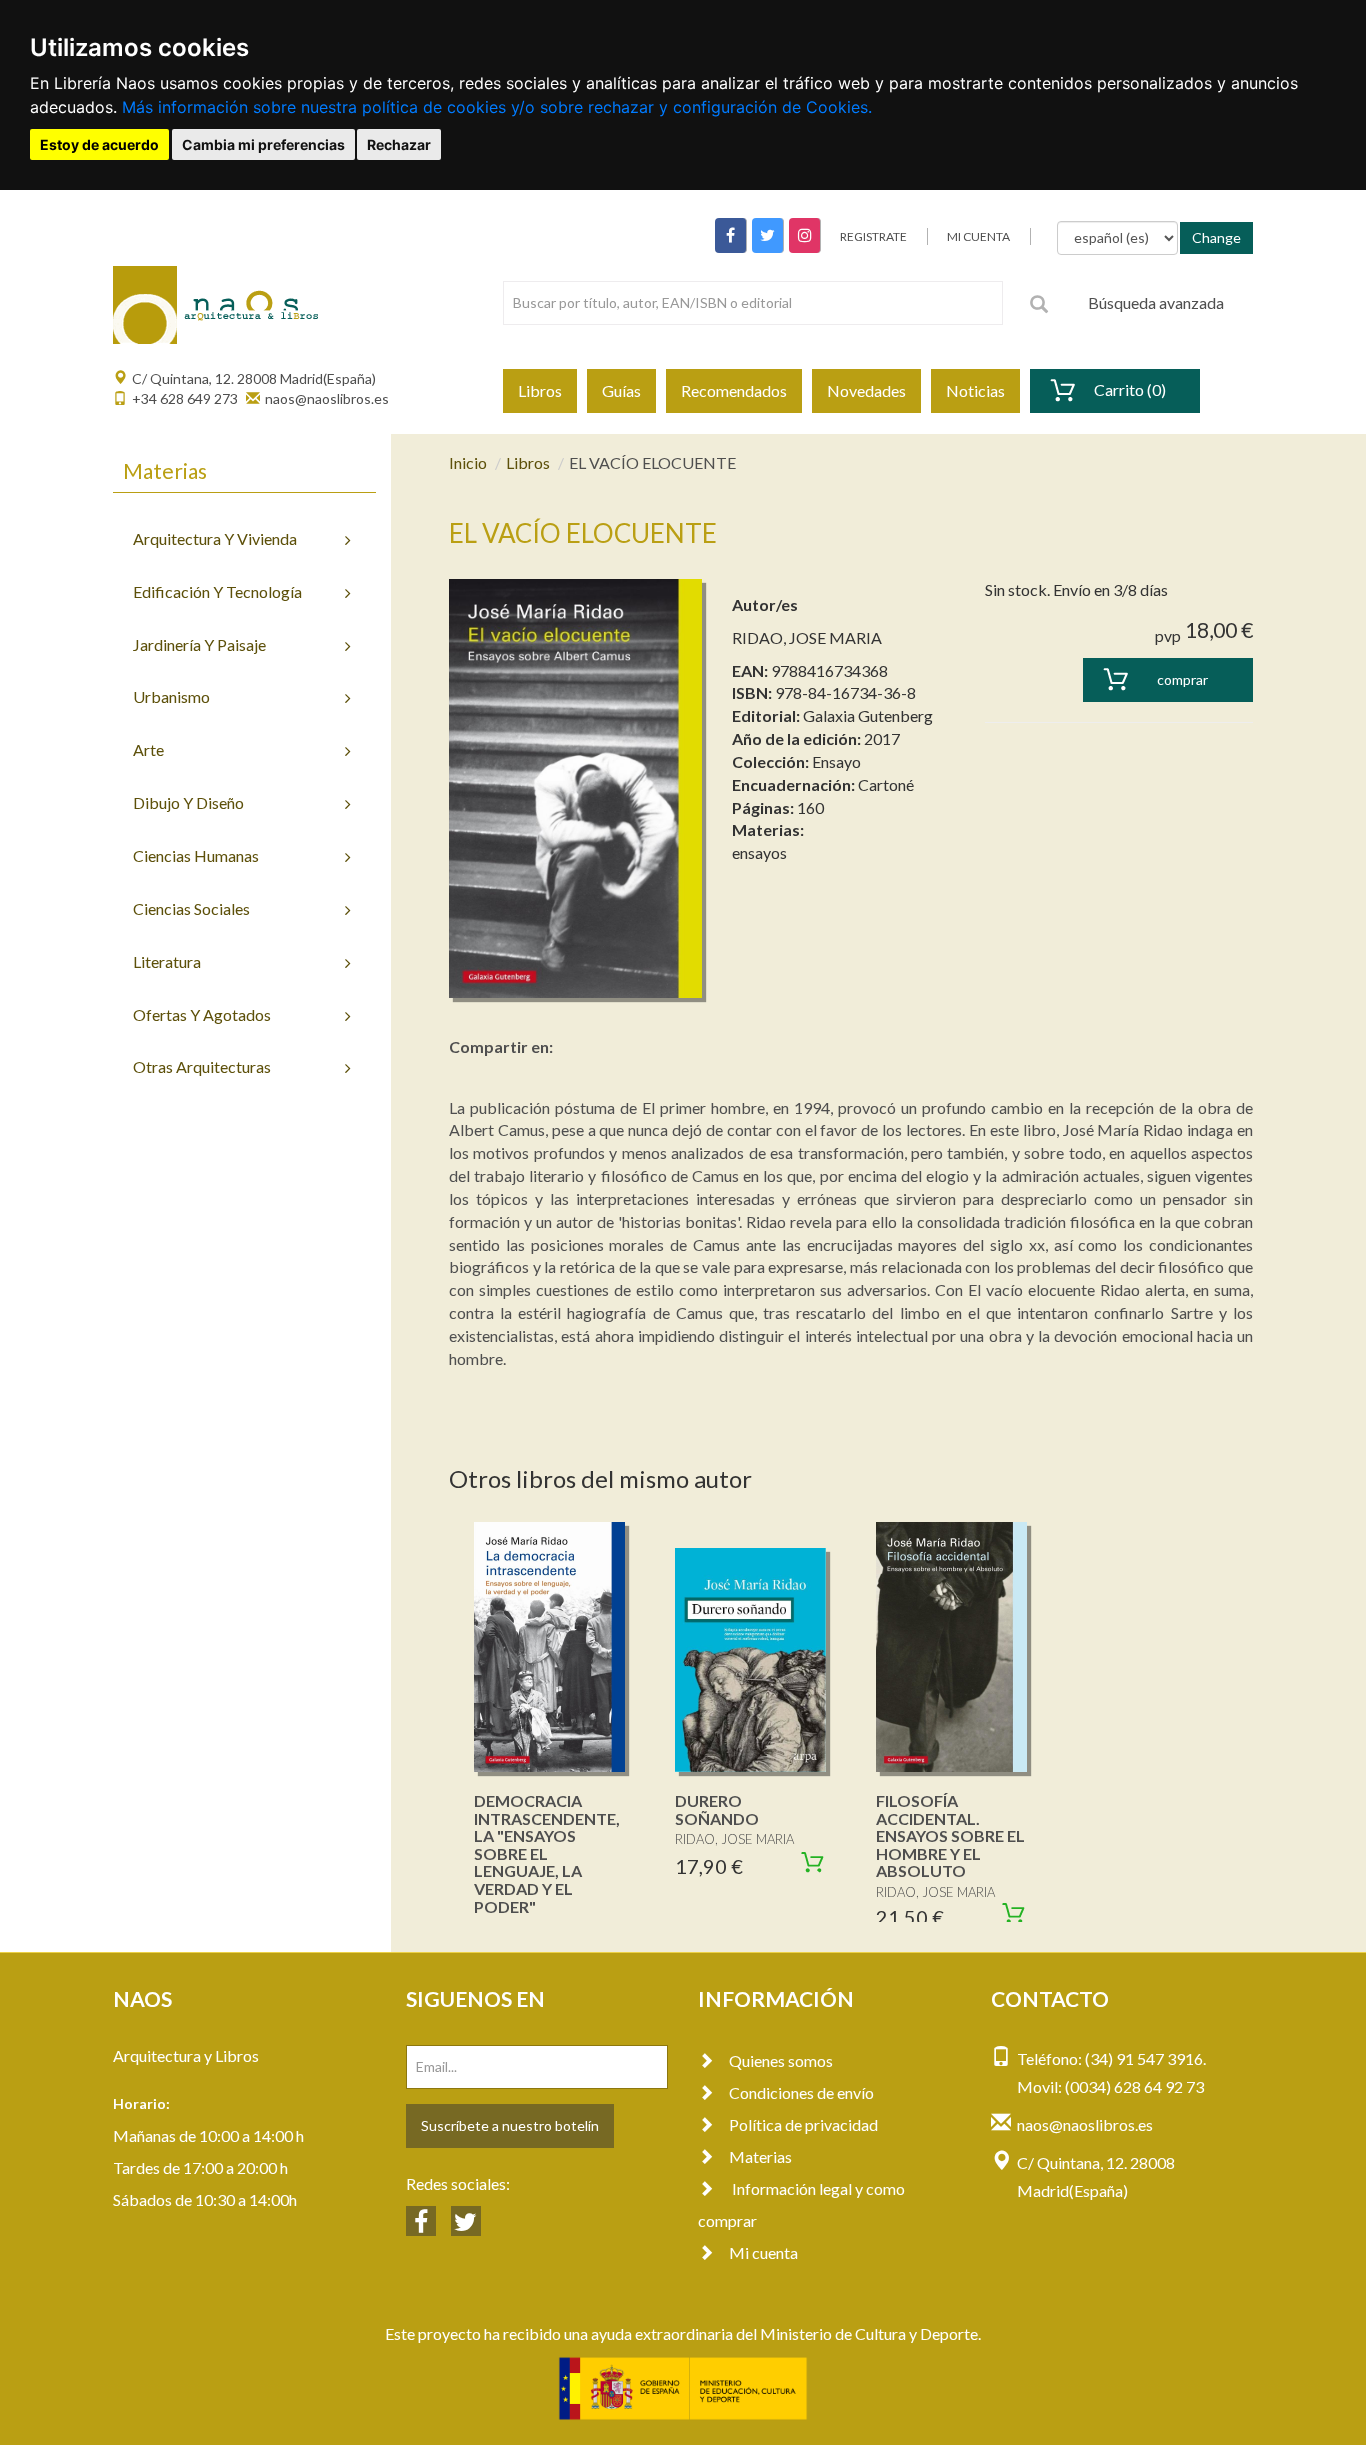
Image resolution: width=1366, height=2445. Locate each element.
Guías (621, 390)
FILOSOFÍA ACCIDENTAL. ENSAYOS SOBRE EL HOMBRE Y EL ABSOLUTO (950, 1835)
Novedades (866, 390)
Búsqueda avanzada (1156, 302)
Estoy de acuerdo (99, 144)
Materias (760, 2156)
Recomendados (734, 390)
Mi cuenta (763, 2252)
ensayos (759, 852)
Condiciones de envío (801, 2092)
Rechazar (399, 144)
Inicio (468, 462)
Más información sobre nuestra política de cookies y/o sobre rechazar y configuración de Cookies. (497, 107)
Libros (540, 390)
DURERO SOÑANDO (717, 1809)
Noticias (975, 390)
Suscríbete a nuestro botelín (510, 2125)
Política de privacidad (803, 2124)
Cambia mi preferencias (263, 144)
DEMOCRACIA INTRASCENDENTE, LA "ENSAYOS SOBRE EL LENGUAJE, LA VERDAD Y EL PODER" (547, 1853)
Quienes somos (781, 2060)
